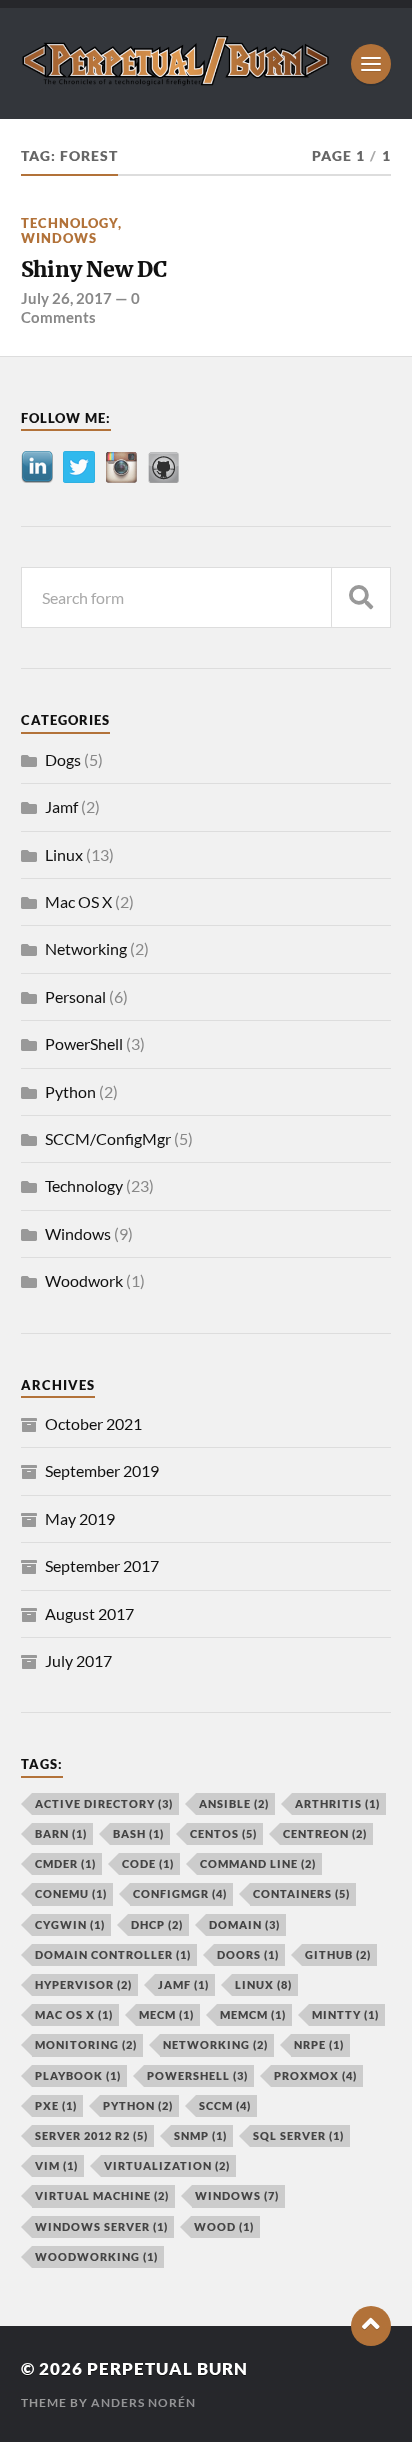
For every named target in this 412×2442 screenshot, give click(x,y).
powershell (197, 2075)
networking (215, 2044)
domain (244, 1924)
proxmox (315, 2075)
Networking (86, 948)
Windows (59, 238)
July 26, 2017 (66, 298)
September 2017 (102, 1565)
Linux (64, 854)
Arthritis (337, 1803)
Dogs (63, 759)
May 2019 (80, 1518)
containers (301, 1893)
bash (138, 1833)
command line (258, 1863)
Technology (69, 223)
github (338, 1954)
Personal (75, 996)
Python (70, 1091)
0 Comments (80, 307)
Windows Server (101, 2226)
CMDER (65, 1863)
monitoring (86, 2044)
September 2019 (102, 1470)
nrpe (319, 2044)
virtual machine (102, 2195)
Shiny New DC (94, 269)
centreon (325, 1833)
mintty (345, 2014)
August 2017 (89, 1613)
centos (223, 1833)
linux (263, 1984)
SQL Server (298, 2135)
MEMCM (253, 2014)
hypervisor (83, 1984)
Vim (56, 2165)
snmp (200, 2135)
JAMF (183, 1984)
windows (237, 2195)
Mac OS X (78, 901)
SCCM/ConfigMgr (108, 1138)
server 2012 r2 (91, 2135)
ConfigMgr (180, 1893)
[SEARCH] (361, 597)
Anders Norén (143, 2402)
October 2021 (93, 1423)
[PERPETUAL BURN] (176, 79)
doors (248, 1954)
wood (224, 2226)
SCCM (225, 2105)
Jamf (61, 806)
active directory (104, 1803)
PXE (56, 2105)
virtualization (167, 2165)
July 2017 (78, 1660)
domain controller (113, 1954)
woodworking (96, 2256)
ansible (234, 1803)
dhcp (157, 1924)
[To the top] (371, 2326)
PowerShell (84, 1043)
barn (61, 1833)
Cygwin (70, 1924)
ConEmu (71, 1893)
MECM (166, 2014)
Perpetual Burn (167, 2368)
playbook (78, 2075)
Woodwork (84, 1280)
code (148, 1863)
